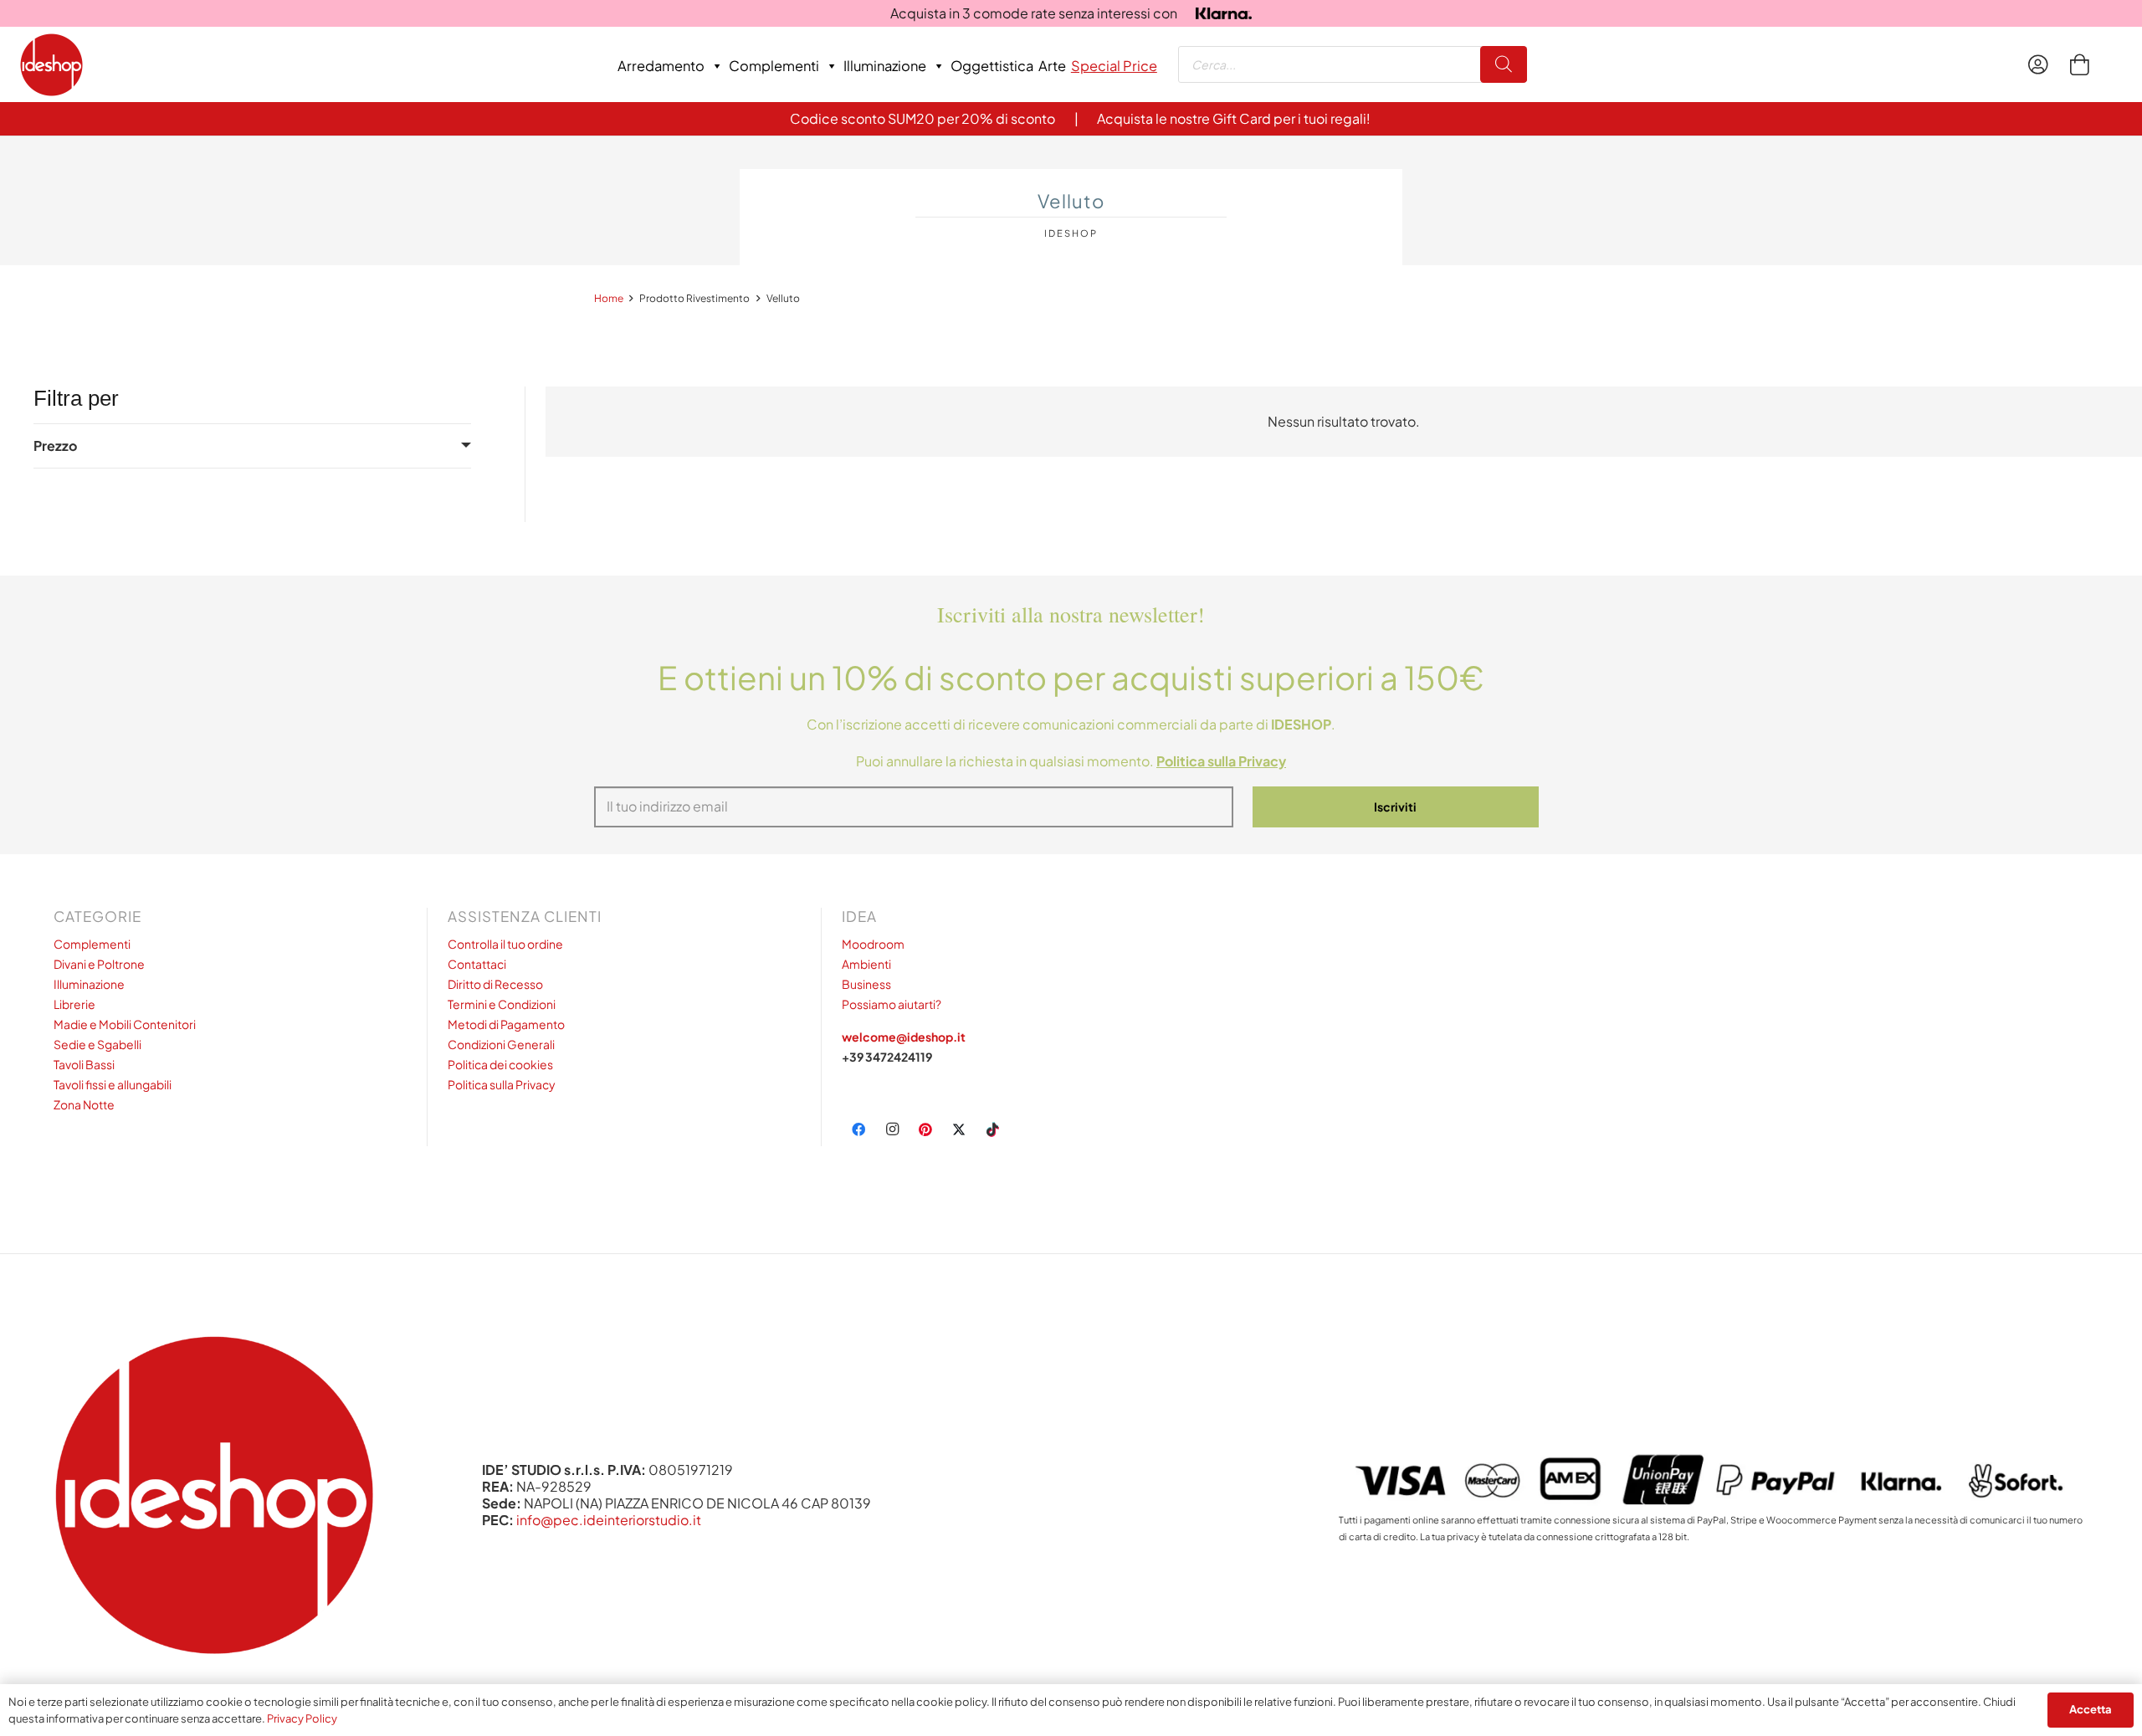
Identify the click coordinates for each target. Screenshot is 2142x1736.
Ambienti (866, 964)
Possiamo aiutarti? (892, 1004)
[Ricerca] (1504, 65)
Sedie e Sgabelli (97, 1044)
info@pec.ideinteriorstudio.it (609, 1520)
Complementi (774, 66)
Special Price (1114, 66)
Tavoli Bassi (84, 1064)
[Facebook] (858, 1129)
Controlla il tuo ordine (505, 944)
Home (609, 298)
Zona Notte (84, 1104)
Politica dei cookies (500, 1064)
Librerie (74, 1004)
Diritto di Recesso (495, 984)
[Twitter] (959, 1129)
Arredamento (661, 66)
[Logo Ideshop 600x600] (51, 65)
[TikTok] (992, 1129)
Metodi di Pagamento (506, 1024)
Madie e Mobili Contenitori (125, 1024)
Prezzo (55, 446)
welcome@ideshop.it (904, 1037)
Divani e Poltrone (99, 964)
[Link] (2042, 64)
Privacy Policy (302, 1718)
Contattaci (477, 964)
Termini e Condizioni (502, 1004)
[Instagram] (892, 1129)
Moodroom (873, 944)
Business (866, 984)
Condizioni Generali (501, 1044)
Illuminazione (885, 66)
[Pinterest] (925, 1129)
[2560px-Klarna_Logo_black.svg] (1224, 14)
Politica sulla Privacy (502, 1084)
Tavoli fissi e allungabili (113, 1084)
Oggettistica (992, 66)
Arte (1052, 66)
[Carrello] (2079, 64)
